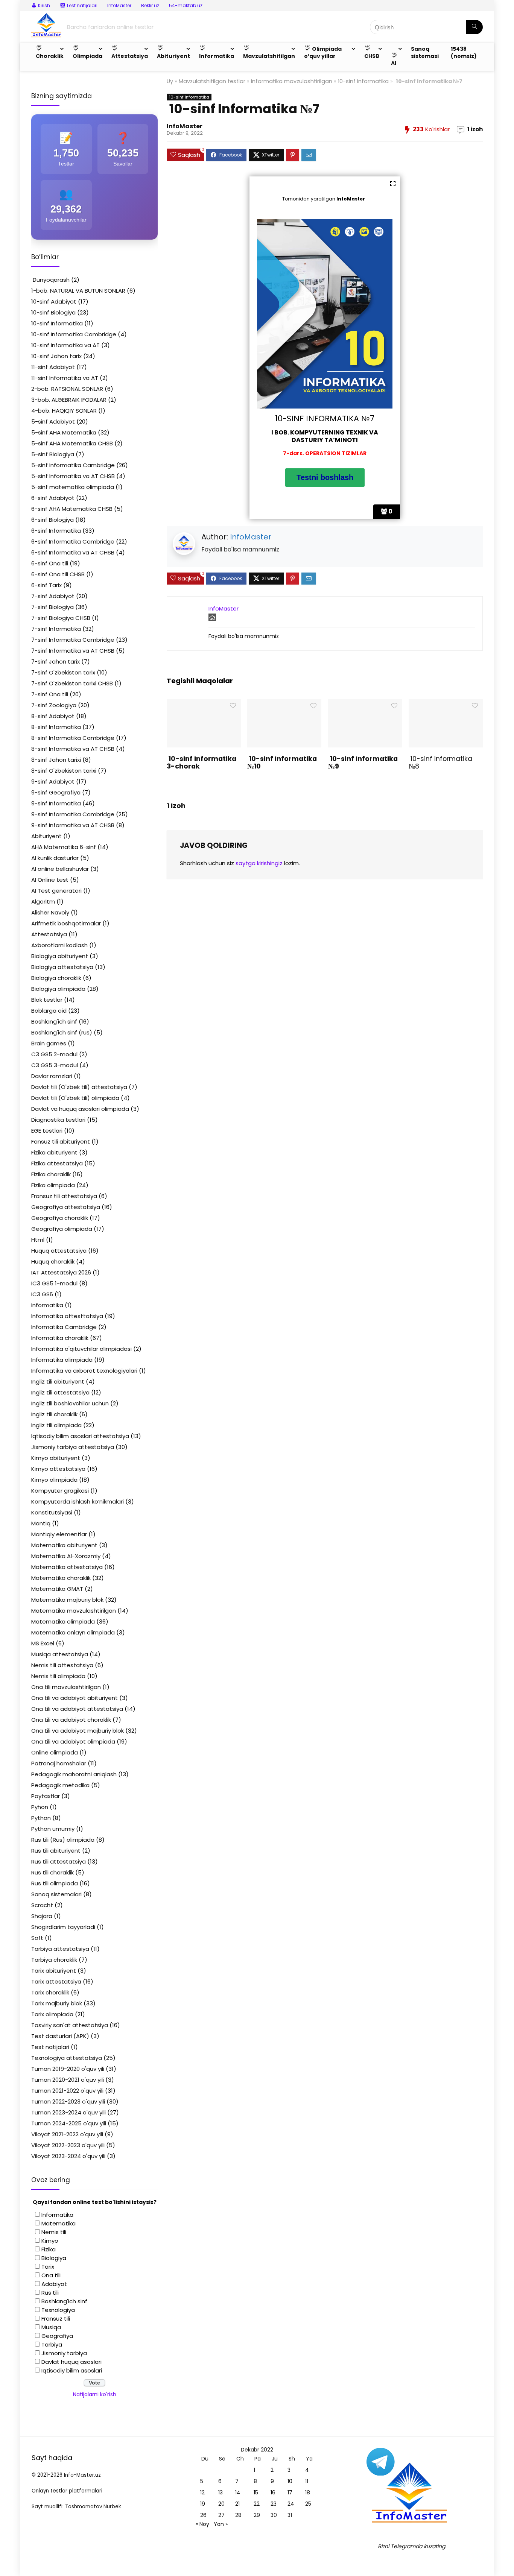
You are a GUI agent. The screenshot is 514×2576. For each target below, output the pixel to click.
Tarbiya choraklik (54, 1960)
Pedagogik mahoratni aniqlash (74, 1774)
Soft (37, 1938)
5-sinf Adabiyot (53, 421)
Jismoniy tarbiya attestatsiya (73, 1447)
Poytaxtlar (46, 1796)
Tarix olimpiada (52, 2014)
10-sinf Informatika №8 (440, 762)
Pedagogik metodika (60, 1785)
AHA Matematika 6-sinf (64, 847)
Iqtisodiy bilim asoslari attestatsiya (80, 1436)
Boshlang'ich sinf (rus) (62, 1032)
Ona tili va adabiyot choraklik (71, 1720)
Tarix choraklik (50, 1992)
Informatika (47, 1305)
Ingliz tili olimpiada (56, 1425)
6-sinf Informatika (56, 531)
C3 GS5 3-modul (55, 1065)
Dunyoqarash (50, 280)
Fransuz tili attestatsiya (64, 1196)
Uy (170, 81)
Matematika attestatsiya (67, 1567)
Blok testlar (47, 1000)
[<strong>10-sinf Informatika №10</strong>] (284, 704)
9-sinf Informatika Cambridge (73, 814)
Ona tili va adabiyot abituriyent (75, 1698)
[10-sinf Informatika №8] (446, 704)
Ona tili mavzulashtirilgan (66, 1687)
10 (290, 2481)
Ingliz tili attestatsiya (60, 1392)
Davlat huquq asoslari (71, 2362)
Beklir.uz (150, 5)
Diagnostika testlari (58, 1120)
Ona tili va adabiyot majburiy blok (78, 1731)
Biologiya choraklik (56, 978)
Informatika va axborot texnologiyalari (84, 1371)
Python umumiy (53, 1829)
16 (273, 2492)
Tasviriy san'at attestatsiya (70, 2025)
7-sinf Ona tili (50, 694)
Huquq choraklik (53, 1261)
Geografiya (57, 2336)
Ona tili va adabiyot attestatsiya (77, 1709)
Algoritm (43, 901)
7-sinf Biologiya (52, 607)
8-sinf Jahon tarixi (56, 760)
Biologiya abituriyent (60, 956)
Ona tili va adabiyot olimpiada (73, 1741)
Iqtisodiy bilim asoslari (72, 2370)
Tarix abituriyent (54, 1971)
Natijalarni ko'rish (95, 2394)
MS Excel (43, 1643)
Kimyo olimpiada (54, 1480)
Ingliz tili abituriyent (58, 1381)
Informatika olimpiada (62, 1360)
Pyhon (40, 1807)
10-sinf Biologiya (53, 312)
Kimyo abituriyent (56, 1458)
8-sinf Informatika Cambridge (73, 738)
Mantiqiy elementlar (59, 1534)
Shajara (42, 1916)
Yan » (221, 2524)
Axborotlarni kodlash (59, 945)
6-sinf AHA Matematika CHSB (72, 509)
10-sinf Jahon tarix (56, 356)
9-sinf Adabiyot (53, 781)
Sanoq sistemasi (425, 52)
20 (221, 2504)
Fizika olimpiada (53, 1185)
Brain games (49, 1043)
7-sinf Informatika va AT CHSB (73, 651)
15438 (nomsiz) (464, 52)
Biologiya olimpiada (58, 989)
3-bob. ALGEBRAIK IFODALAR (69, 400)
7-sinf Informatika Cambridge (73, 640)
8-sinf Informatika (56, 727)
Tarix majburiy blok (57, 2003)
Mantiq (41, 1523)
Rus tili (50, 2293)
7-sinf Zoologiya (54, 705)
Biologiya (54, 2258)
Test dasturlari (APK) (60, 2036)
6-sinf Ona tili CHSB (58, 574)
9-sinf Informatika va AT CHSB (73, 825)
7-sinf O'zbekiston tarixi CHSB (72, 683)
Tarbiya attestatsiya (60, 1949)
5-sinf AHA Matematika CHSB (72, 443)
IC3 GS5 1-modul (54, 1283)
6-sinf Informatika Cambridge (73, 541)
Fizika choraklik (51, 1174)
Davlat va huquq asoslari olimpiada (80, 1109)
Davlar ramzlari (52, 1076)
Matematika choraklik (61, 1578)
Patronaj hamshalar (59, 1763)
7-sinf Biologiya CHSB (61, 618)
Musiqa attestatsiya (60, 1654)
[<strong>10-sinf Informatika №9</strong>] (365, 704)
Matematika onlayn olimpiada (73, 1632)
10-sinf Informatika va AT (65, 345)
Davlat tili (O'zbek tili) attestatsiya (79, 1087)
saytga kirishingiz (259, 863)
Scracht (42, 1905)
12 (202, 2492)
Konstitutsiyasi (52, 1512)
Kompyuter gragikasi (60, 1491)
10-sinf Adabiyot (54, 301)
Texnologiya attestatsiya (67, 2058)
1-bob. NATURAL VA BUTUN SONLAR (78, 291)
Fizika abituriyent (54, 1152)
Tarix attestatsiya (56, 1981)
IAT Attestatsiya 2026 (61, 1272)
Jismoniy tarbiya (64, 2353)
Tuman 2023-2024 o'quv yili (68, 2112)
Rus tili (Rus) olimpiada (63, 1840)
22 (257, 2504)
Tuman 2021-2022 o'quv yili (67, 2091)
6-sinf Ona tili (50, 563)
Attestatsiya (49, 934)
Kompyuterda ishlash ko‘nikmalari (78, 1501)
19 (203, 2504)
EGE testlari (47, 1131)
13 (221, 2492)
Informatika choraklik (60, 1338)
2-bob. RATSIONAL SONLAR (67, 389)
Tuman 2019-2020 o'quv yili (68, 2069)
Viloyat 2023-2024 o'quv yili (68, 2156)
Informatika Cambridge (64, 1327)
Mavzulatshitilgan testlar (212, 81)
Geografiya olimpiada (62, 1229)
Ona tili (51, 2275)
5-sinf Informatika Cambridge (73, 465)
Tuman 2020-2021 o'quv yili (68, 2080)
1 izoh (475, 129)
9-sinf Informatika (56, 803)
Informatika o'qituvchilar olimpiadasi (81, 1349)
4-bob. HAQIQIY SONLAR (64, 411)
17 (290, 2492)
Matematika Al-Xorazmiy (66, 1556)
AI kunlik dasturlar (55, 858)
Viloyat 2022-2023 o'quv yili (68, 2145)
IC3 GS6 (42, 1294)
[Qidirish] (474, 27)
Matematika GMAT (57, 1589)
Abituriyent (46, 836)
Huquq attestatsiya (59, 1251)
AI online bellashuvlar (60, 869)
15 (256, 2492)
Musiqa (51, 2327)
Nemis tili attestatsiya (62, 1665)
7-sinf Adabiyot (53, 596)
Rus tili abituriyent (56, 1851)
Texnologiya (58, 2310)
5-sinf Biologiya (53, 454)
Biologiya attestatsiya (62, 967)
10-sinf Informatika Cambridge (74, 334)
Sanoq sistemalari (56, 1894)
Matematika (59, 2223)
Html (38, 1240)
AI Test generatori (56, 891)
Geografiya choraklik (60, 1218)
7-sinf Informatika (56, 629)
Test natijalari (50, 2047)
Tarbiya (52, 2344)
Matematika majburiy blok (67, 1600)
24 (291, 2504)
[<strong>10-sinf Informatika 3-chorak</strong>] (204, 704)
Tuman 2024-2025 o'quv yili (69, 2123)
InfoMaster (119, 5)
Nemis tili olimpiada (58, 1676)
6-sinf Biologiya (52, 520)
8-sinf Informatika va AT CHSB (73, 749)
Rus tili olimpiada (55, 1883)
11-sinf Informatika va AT (65, 378)
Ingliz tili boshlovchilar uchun (70, 1403)
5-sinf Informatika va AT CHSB (73, 476)
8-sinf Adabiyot (53, 716)
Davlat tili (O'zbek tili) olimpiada (75, 1098)
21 (237, 2504)
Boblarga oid (49, 1011)
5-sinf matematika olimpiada (73, 487)
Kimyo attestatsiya (58, 1469)
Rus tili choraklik (52, 1872)
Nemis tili (54, 2232)
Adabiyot (54, 2284)
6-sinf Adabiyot (53, 498)
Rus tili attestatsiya (59, 1861)
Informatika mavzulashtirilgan (292, 81)
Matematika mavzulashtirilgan (74, 1611)
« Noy (202, 2524)
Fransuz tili (56, 2319)
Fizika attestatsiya (57, 1163)
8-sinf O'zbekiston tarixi (64, 771)
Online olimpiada (55, 1752)
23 (274, 2504)
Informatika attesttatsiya (67, 1316)
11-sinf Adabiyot (53, 367)
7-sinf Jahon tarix (56, 661)
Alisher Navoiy (50, 912)
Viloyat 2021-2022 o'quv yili (67, 2134)
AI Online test (50, 880)
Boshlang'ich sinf (54, 1021)
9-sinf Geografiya (56, 792)
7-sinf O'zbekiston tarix (63, 672)
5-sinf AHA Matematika (64, 432)
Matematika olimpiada (63, 1621)
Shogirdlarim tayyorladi (63, 1927)
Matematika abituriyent (64, 1545)
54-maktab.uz (186, 5)
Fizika (49, 2249)
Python (41, 1818)
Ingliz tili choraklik (54, 1414)
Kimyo (50, 2241)
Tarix (48, 2267)
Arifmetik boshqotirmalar (66, 923)
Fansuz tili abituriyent (61, 1141)
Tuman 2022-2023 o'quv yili (68, 2101)
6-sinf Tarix (46, 585)
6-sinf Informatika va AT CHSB (73, 552)
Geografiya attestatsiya (66, 1207)
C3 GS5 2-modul (54, 1054)
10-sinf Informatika (363, 81)
